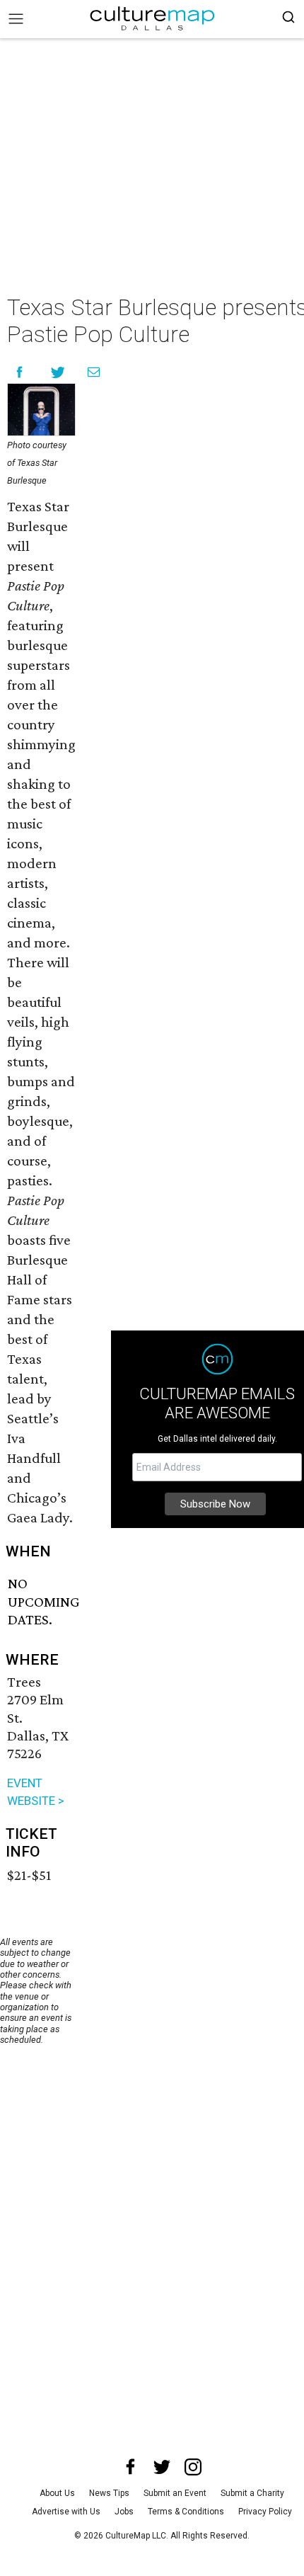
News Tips (109, 2493)
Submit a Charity (252, 2493)
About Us (57, 2493)
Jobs (124, 2512)
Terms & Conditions (186, 2512)
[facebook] (131, 2467)
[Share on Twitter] (58, 372)
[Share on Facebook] (19, 372)
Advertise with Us (66, 2512)
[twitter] (162, 2467)
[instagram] (193, 2467)
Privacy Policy (265, 2512)
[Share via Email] (94, 372)
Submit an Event (175, 2493)
